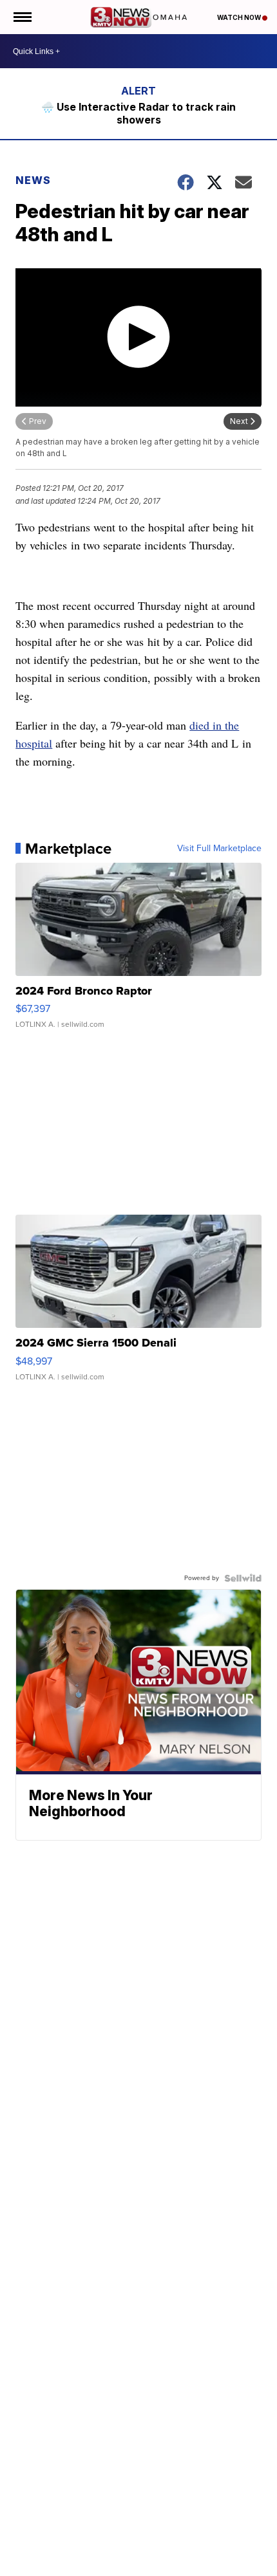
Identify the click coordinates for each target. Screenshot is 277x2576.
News (33, 180)
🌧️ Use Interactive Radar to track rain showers (138, 113)
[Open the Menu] (22, 17)
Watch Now (240, 17)
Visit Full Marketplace (219, 849)
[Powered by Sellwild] (243, 1578)
